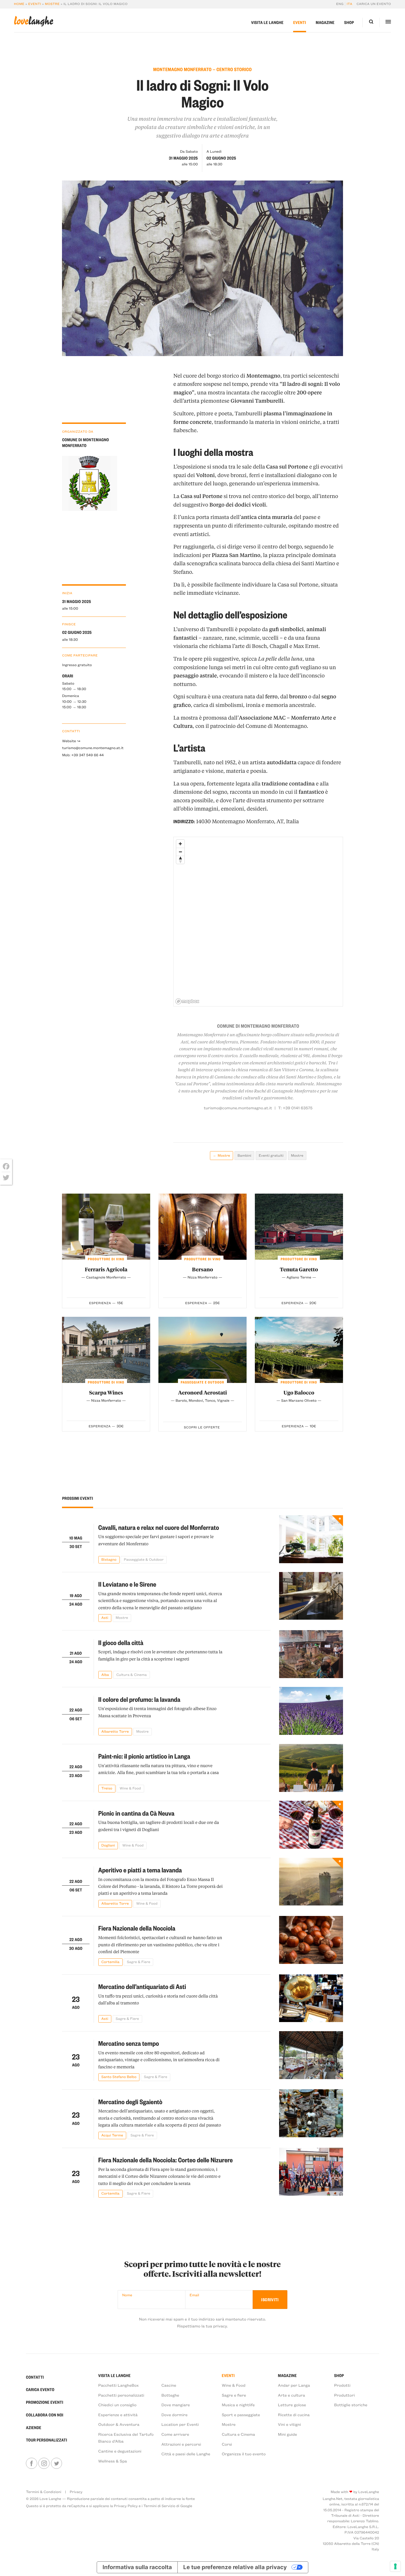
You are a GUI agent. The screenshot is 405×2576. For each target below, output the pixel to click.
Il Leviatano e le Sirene (127, 1584)
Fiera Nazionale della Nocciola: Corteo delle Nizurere (166, 2160)
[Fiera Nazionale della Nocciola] (311, 1941)
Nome (127, 2295)
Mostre (52, 4)
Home (19, 4)
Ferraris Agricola (106, 1269)
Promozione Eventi (44, 2402)
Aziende (34, 2427)
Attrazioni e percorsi (181, 2444)
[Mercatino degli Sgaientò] (311, 2114)
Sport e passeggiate (241, 2415)
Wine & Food (234, 2385)
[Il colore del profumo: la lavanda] (311, 1711)
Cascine (169, 2385)
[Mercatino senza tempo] (311, 2056)
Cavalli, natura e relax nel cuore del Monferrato (159, 1527)
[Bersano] (202, 1227)
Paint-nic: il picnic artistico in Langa (144, 1756)
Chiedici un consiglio (118, 2405)
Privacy (76, 2492)
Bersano (202, 1269)
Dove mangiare (176, 2405)
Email (194, 2295)
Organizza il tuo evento (244, 2454)
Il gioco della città (121, 1642)
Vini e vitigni (290, 2424)
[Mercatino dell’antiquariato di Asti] (311, 1999)
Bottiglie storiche (351, 2405)
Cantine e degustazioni (120, 2451)
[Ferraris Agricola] (106, 1227)
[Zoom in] (180, 844)
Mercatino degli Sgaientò (130, 2102)
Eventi (35, 4)
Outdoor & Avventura (119, 2424)
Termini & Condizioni (44, 2492)
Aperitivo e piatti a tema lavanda (140, 1870)
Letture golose (292, 2405)
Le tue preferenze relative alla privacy (235, 2567)
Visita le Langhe (268, 22)
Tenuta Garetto (299, 1269)
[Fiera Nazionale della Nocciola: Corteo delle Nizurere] (311, 2173)
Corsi (227, 2444)
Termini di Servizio (160, 2506)
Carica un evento (374, 4)
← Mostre (222, 1155)
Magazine (325, 22)
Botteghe (170, 2395)
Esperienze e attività (118, 2415)
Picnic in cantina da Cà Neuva (136, 1813)
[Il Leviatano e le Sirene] (311, 1597)
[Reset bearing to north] (180, 860)
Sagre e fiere (234, 2395)
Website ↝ (71, 741)
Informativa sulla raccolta (137, 2567)
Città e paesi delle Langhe (186, 2454)
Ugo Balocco (299, 1392)
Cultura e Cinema (238, 2434)
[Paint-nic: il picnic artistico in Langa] (311, 1768)
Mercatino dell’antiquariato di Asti (142, 1986)
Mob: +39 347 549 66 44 (83, 755)
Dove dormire (175, 2415)
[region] (258, 922)
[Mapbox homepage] (187, 1001)
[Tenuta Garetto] (299, 1227)
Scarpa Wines (106, 1392)
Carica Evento (40, 2389)
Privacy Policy (126, 2506)
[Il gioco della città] (311, 1654)
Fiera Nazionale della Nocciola (137, 1928)
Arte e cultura (291, 2395)
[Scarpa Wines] (106, 1350)
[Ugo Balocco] (299, 1350)
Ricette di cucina (294, 2415)
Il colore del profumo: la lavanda (139, 1699)
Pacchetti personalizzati (121, 2395)
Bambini (244, 1155)
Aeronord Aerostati (202, 1392)
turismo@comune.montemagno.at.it (93, 748)
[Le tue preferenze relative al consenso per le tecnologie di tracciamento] (395, 2566)
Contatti (35, 2377)
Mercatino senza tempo (129, 2043)
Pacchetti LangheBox (119, 2385)
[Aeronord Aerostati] (202, 1350)
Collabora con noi (45, 2415)
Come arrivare (175, 2434)
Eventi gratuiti (271, 1155)
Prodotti (342, 2385)
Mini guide (287, 2434)
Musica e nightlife (238, 2405)
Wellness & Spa (113, 2461)
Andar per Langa (294, 2385)
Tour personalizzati (46, 2440)
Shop (349, 22)
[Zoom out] (180, 852)
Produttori (345, 2395)
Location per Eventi (180, 2424)
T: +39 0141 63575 (295, 1108)
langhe (34, 21)
